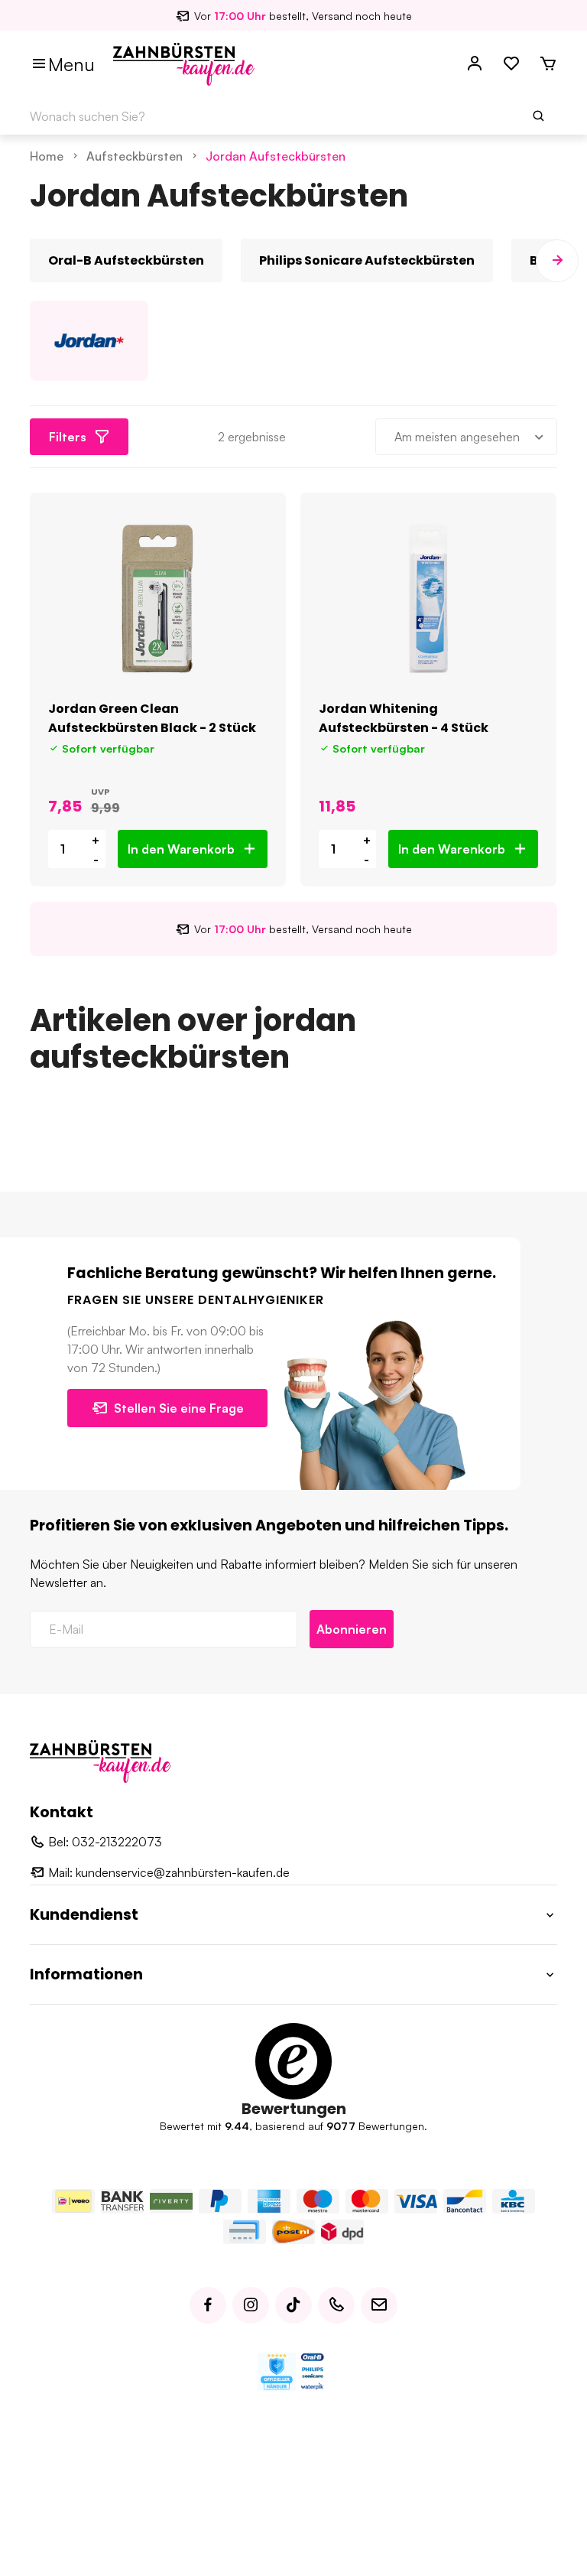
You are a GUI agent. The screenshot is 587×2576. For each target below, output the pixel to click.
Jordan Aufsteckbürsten (276, 156)
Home (47, 156)
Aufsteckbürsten (135, 156)
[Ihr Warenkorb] (548, 64)
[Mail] (379, 2305)
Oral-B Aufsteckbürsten (126, 260)
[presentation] (30, 261)
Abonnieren (352, 1629)
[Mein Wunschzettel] (511, 64)
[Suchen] (539, 116)
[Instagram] (251, 2305)
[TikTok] (293, 2305)
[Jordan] (89, 341)
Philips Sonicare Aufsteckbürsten (367, 260)
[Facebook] (208, 2305)
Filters (68, 437)
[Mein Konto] (475, 64)
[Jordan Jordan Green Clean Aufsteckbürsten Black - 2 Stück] (158, 599)
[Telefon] (336, 2305)
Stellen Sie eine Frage (179, 1408)
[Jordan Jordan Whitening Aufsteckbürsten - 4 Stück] (428, 599)
